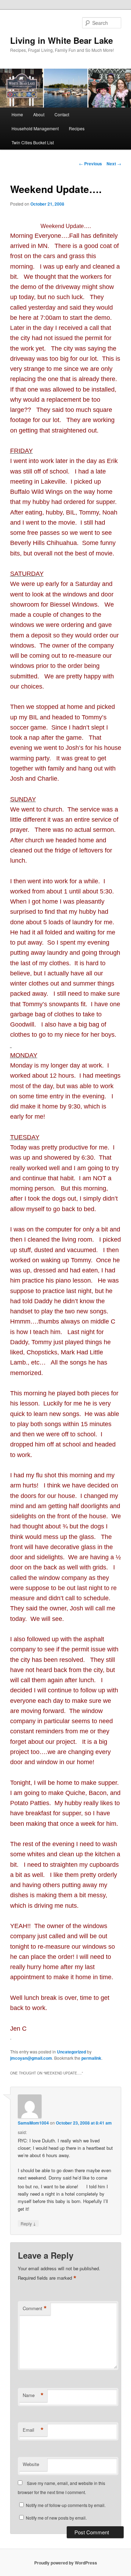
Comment (35, 2308)
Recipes (77, 128)
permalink (91, 2058)
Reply (28, 2223)
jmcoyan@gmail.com (31, 2058)
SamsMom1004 (33, 2123)
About (39, 114)
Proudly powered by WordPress (66, 2563)
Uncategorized (71, 2052)
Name (33, 2395)
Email (33, 2430)
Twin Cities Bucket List (33, 142)
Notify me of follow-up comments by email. (66, 2505)
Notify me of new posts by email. (56, 2518)
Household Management (35, 128)
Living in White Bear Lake (61, 40)
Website (31, 2464)
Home (17, 114)
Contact (62, 114)
